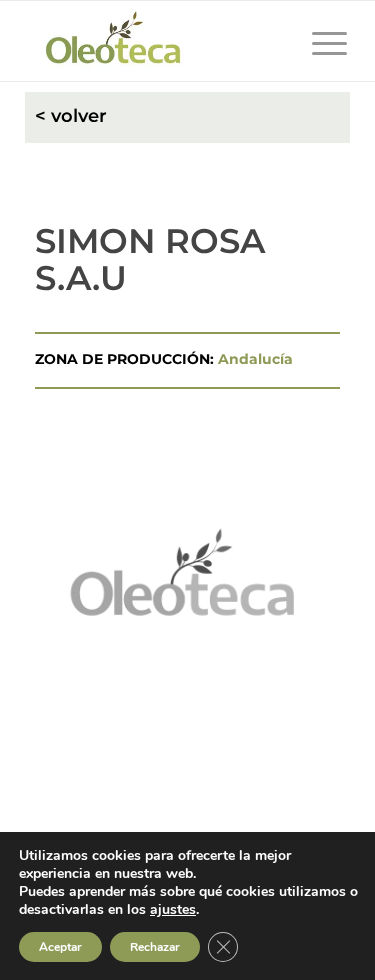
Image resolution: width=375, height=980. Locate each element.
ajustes (173, 910)
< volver (71, 116)
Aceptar (60, 947)
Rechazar (155, 947)
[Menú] (319, 41)
